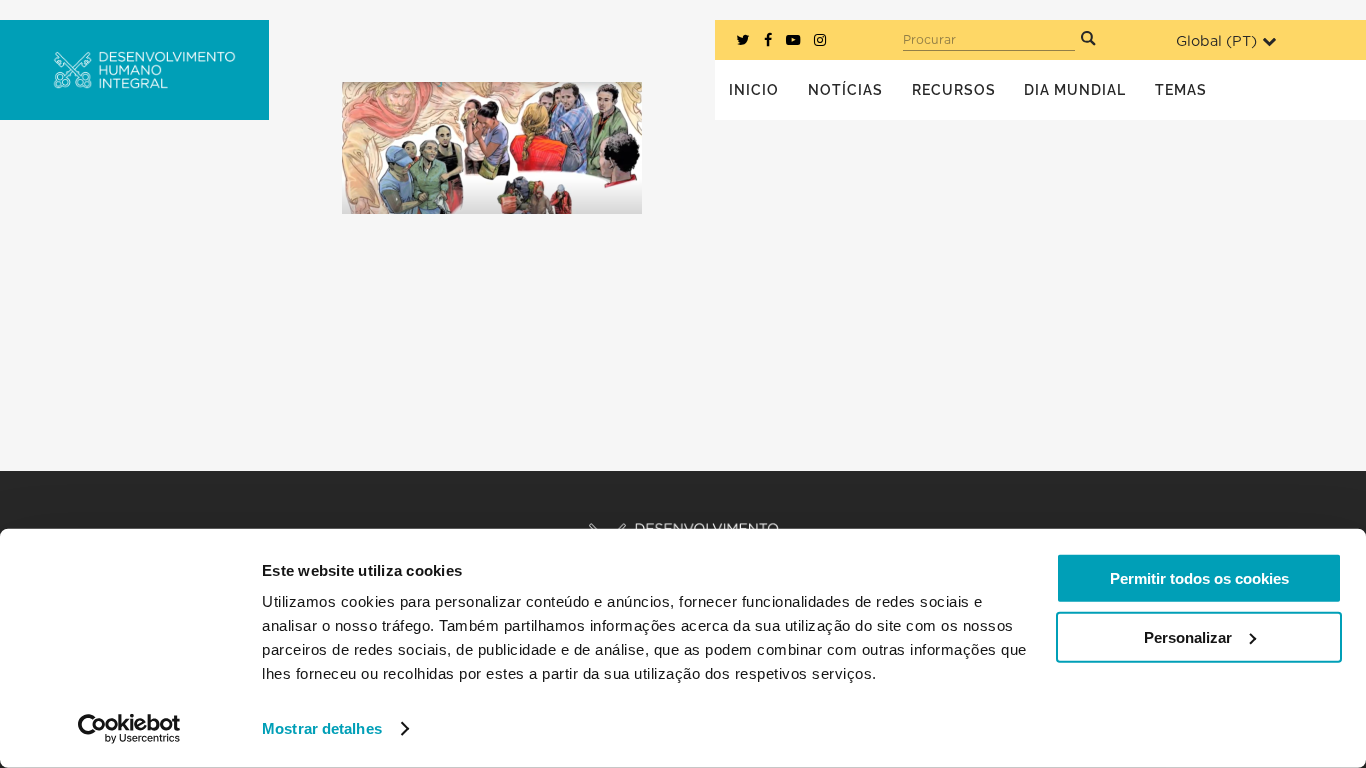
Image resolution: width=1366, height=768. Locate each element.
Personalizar (1188, 636)
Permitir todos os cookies (1199, 578)
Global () (1216, 41)
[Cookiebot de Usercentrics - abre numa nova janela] (129, 729)
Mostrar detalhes (322, 728)
